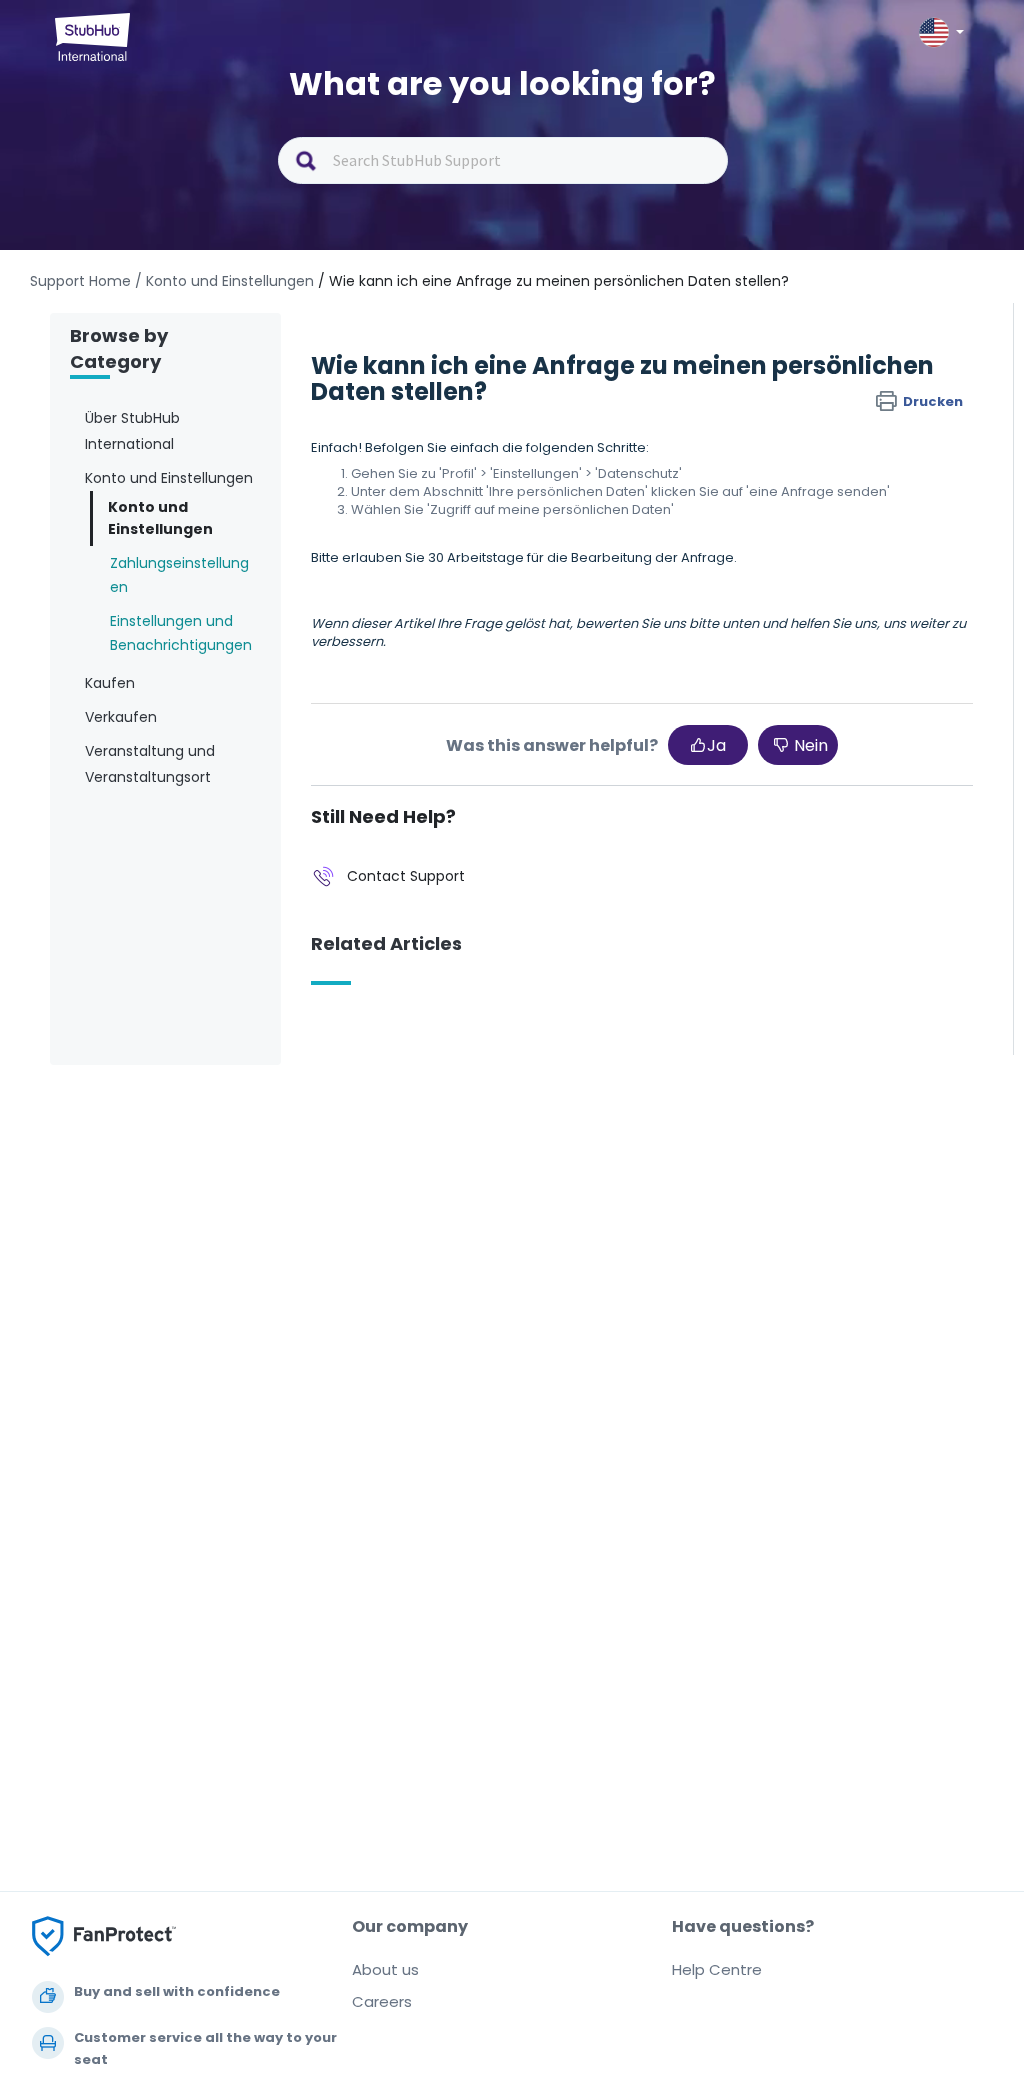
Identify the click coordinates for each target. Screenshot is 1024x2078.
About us (385, 1969)
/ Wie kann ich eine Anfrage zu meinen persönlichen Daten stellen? (553, 281)
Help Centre (717, 1969)
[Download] (475, 796)
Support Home (80, 281)
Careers (382, 2001)
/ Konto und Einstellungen (224, 281)
